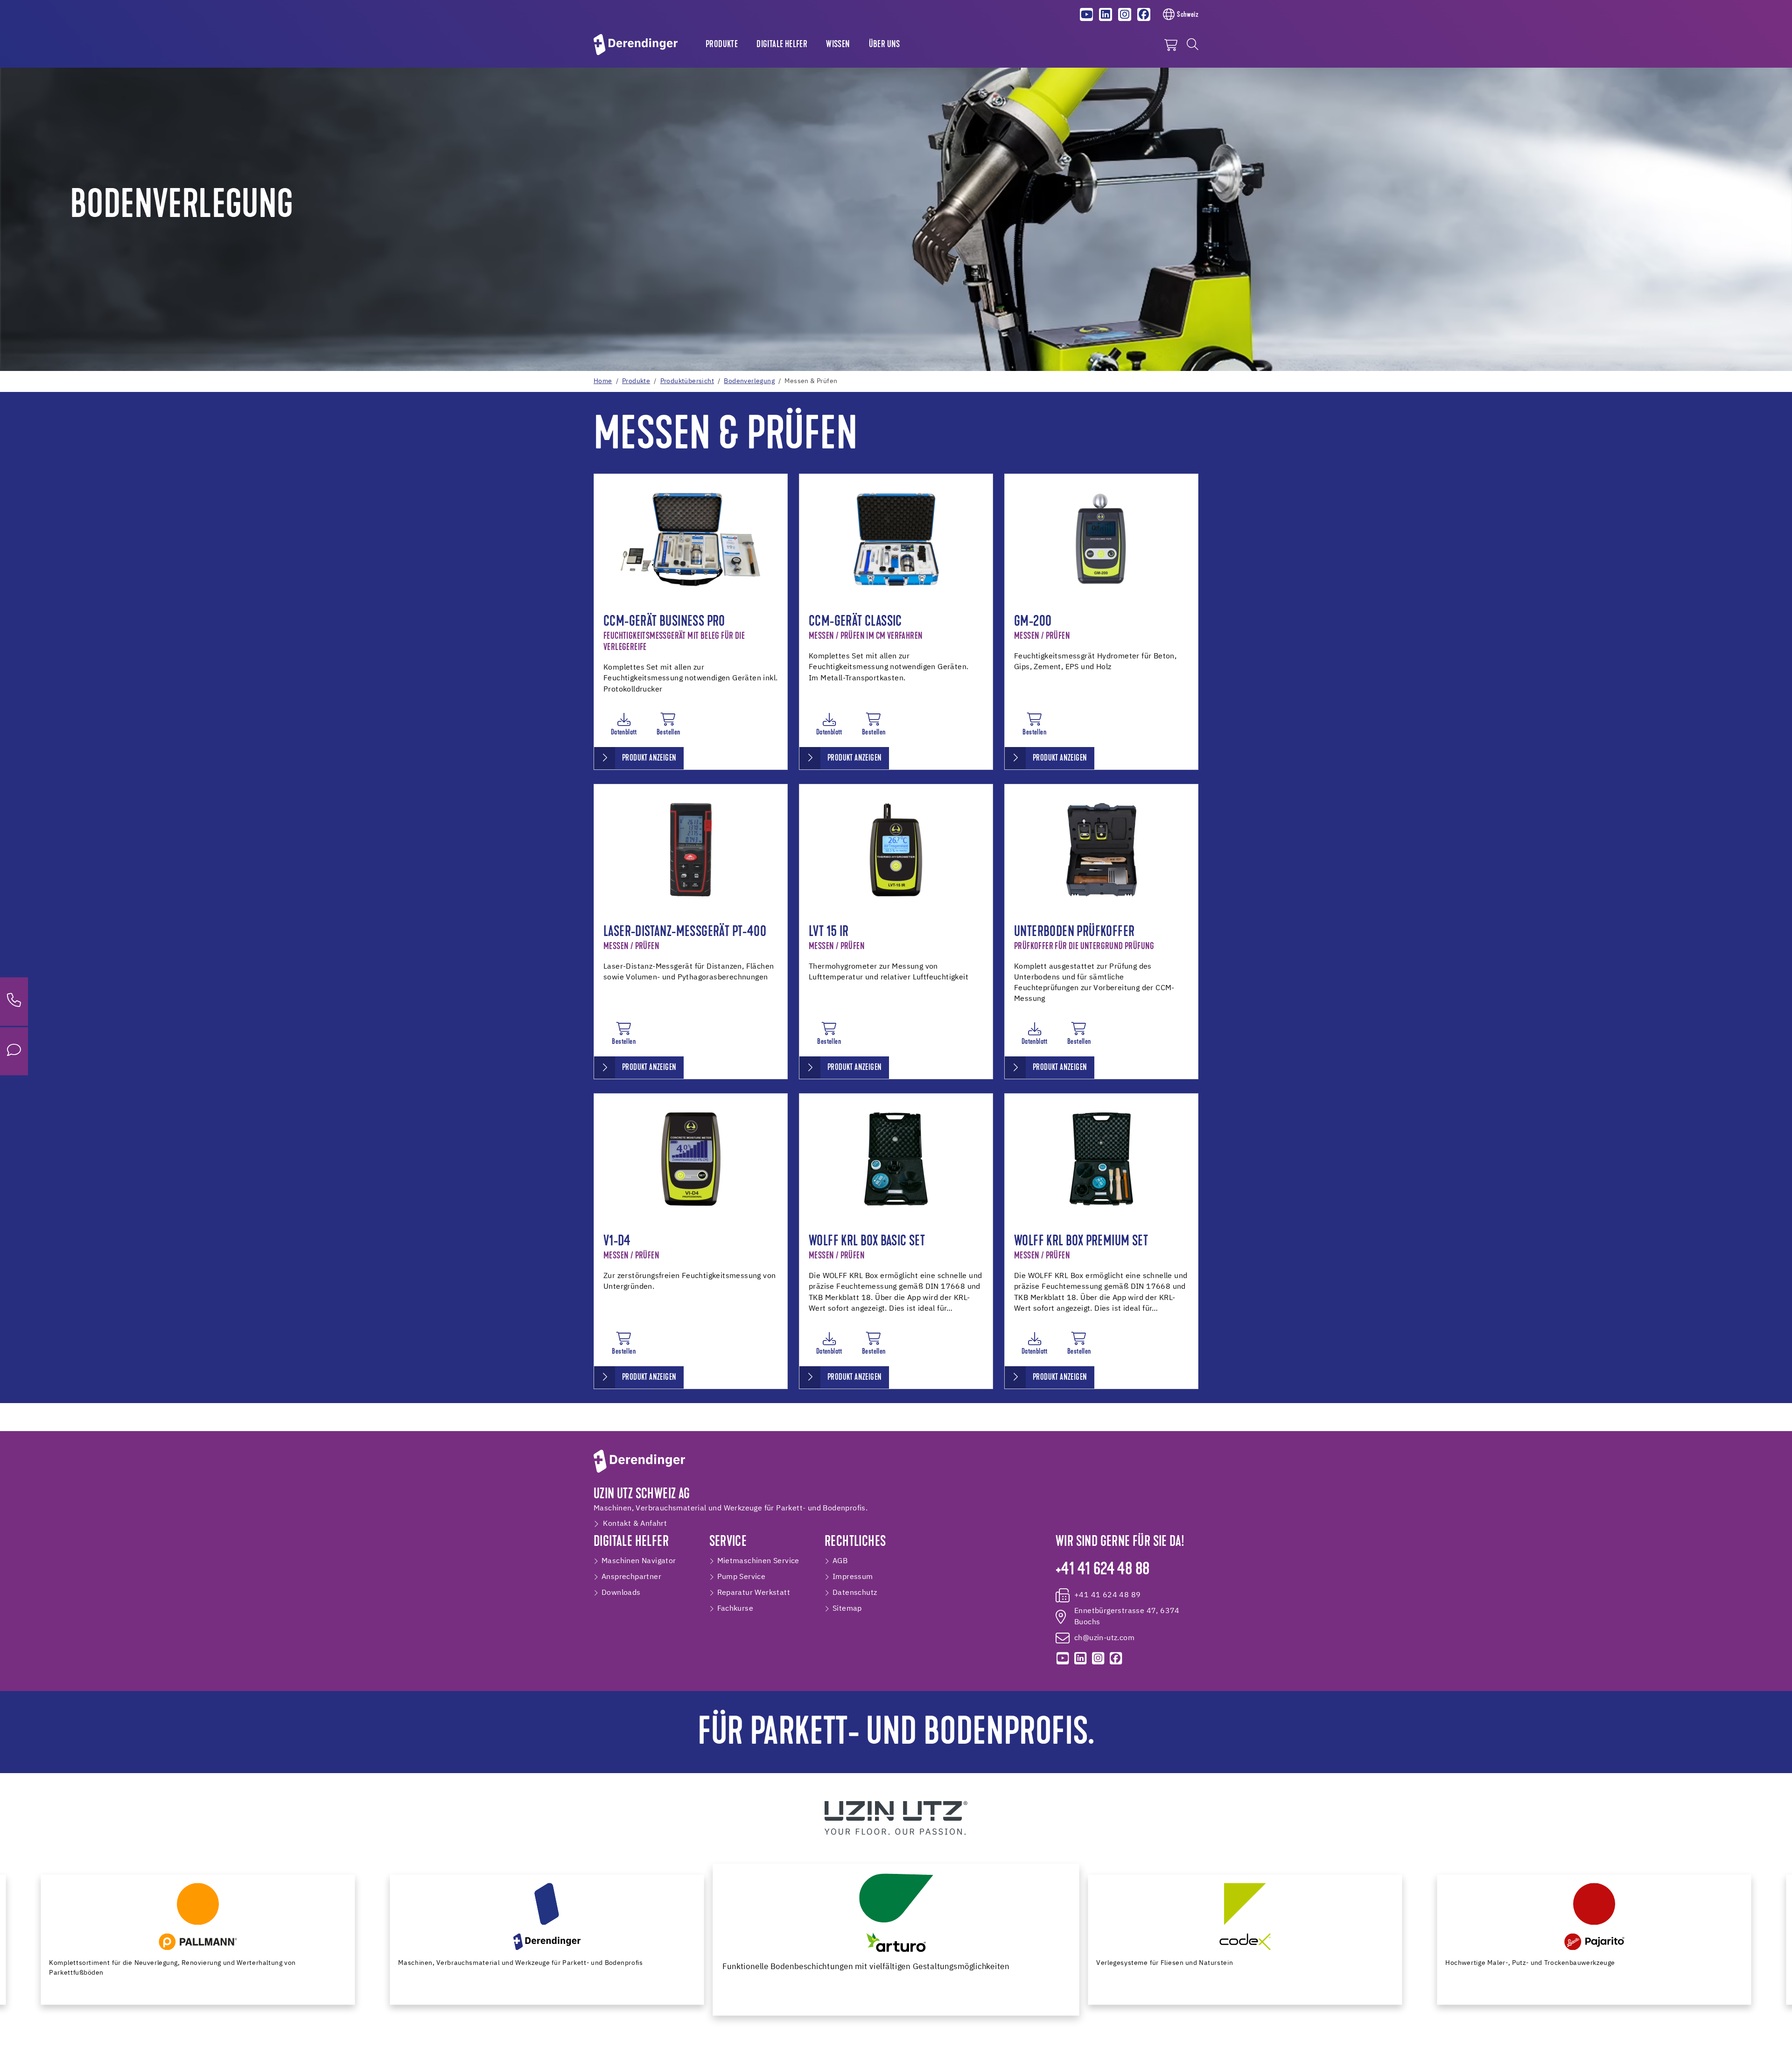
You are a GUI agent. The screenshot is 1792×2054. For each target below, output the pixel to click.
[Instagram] (1125, 14)
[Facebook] (1144, 14)
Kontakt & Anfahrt (635, 1524)
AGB (840, 1561)
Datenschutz (855, 1593)
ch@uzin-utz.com (1104, 1638)
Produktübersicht (687, 381)
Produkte (722, 45)
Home (603, 381)
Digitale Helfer (782, 45)
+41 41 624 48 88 (1102, 1570)
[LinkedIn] (1106, 14)
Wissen (838, 45)
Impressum (853, 1577)
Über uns (885, 45)
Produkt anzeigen (649, 758)
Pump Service (742, 1577)
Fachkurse (735, 1609)
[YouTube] (1087, 14)
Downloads (621, 1593)
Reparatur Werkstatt (754, 1593)
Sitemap (847, 1609)
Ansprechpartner (631, 1577)
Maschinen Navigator (639, 1561)
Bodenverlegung (749, 381)
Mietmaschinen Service (758, 1561)
